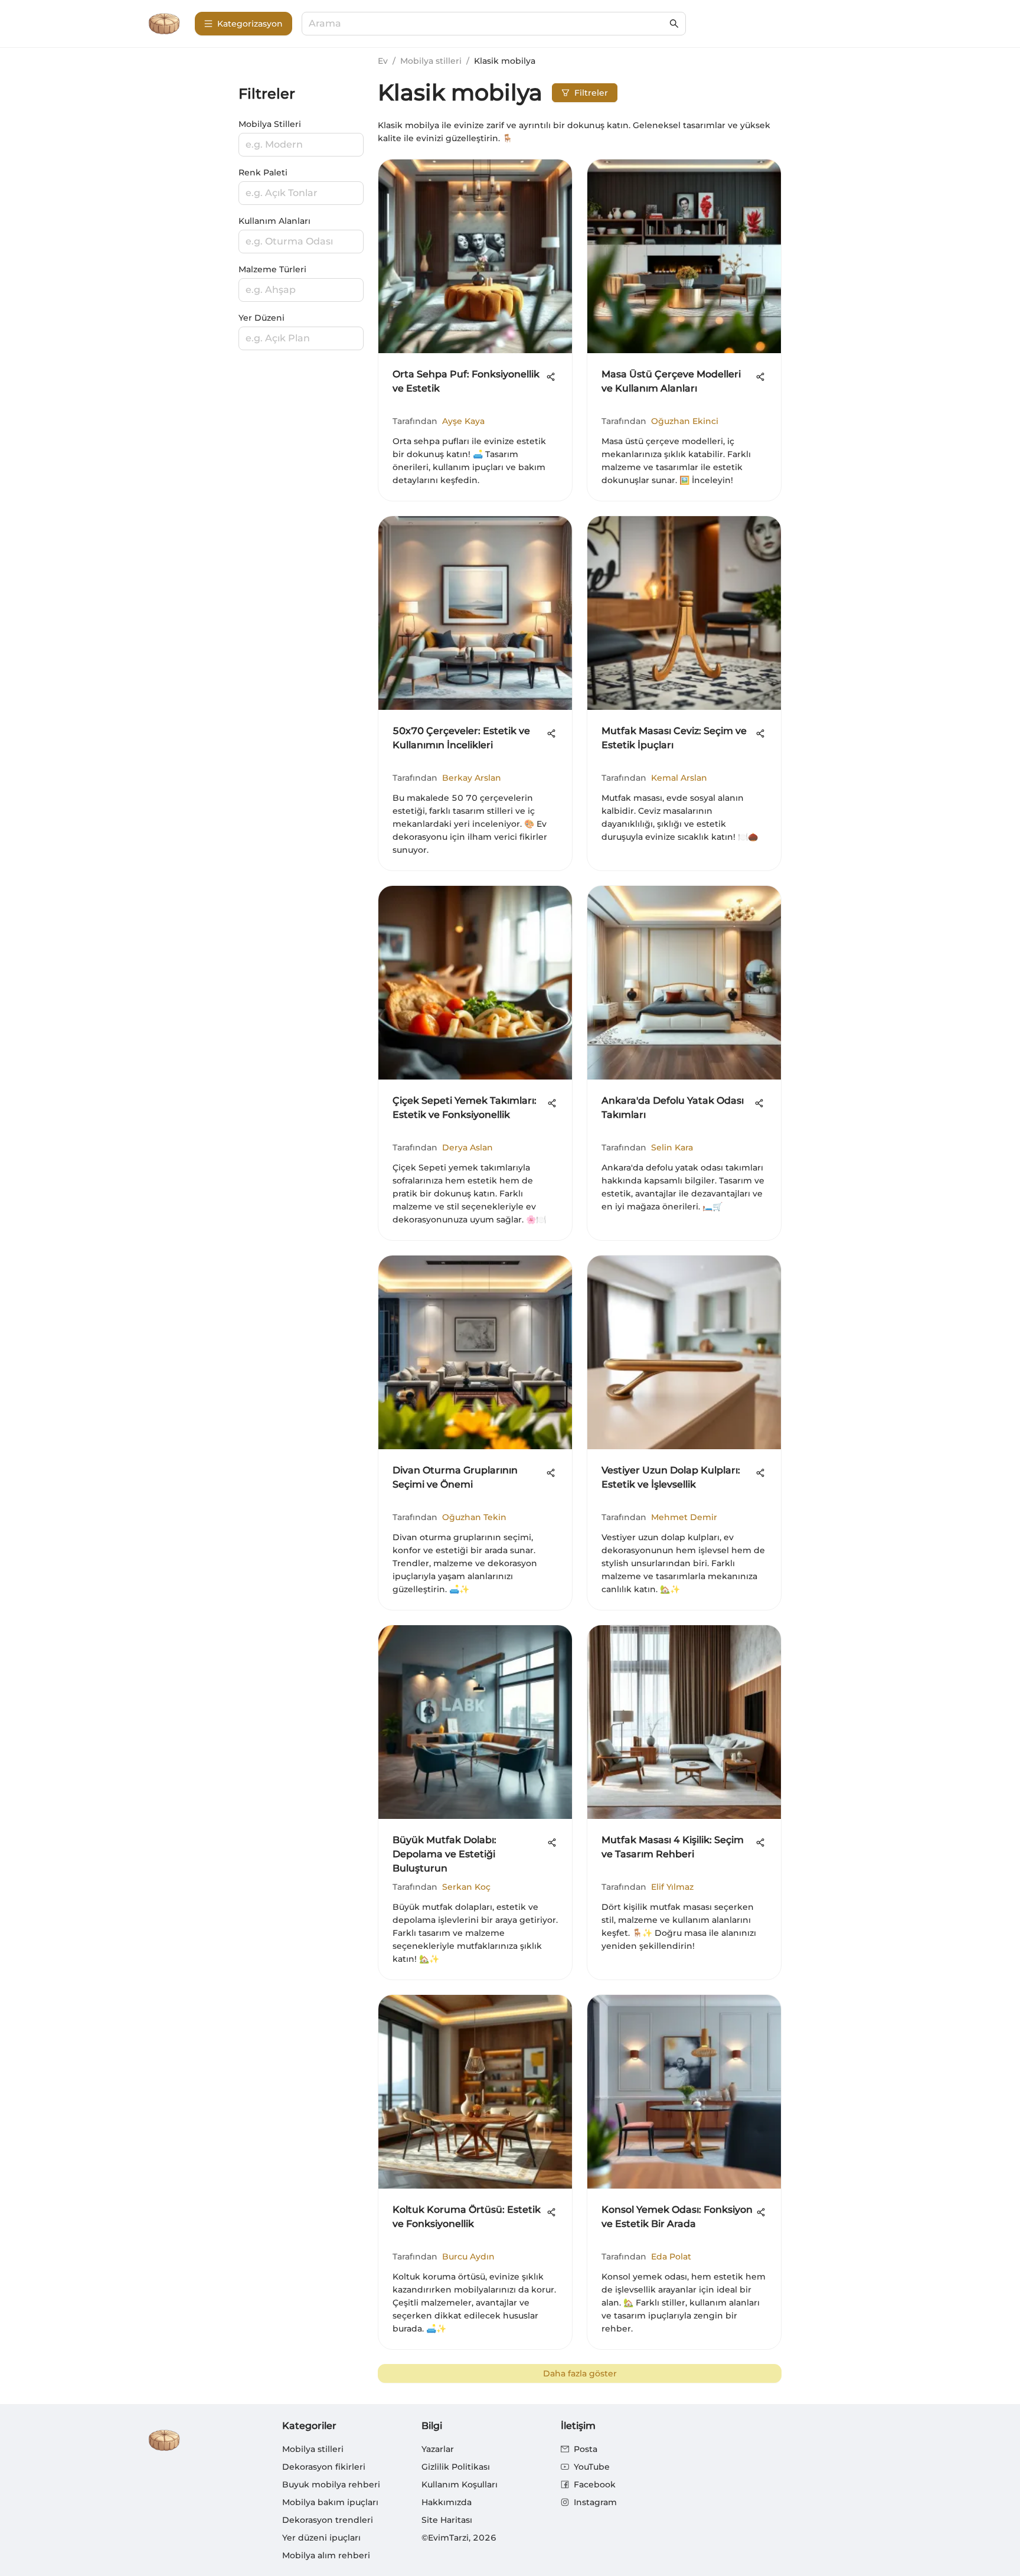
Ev (383, 61)
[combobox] (488, 24)
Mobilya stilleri (431, 61)
